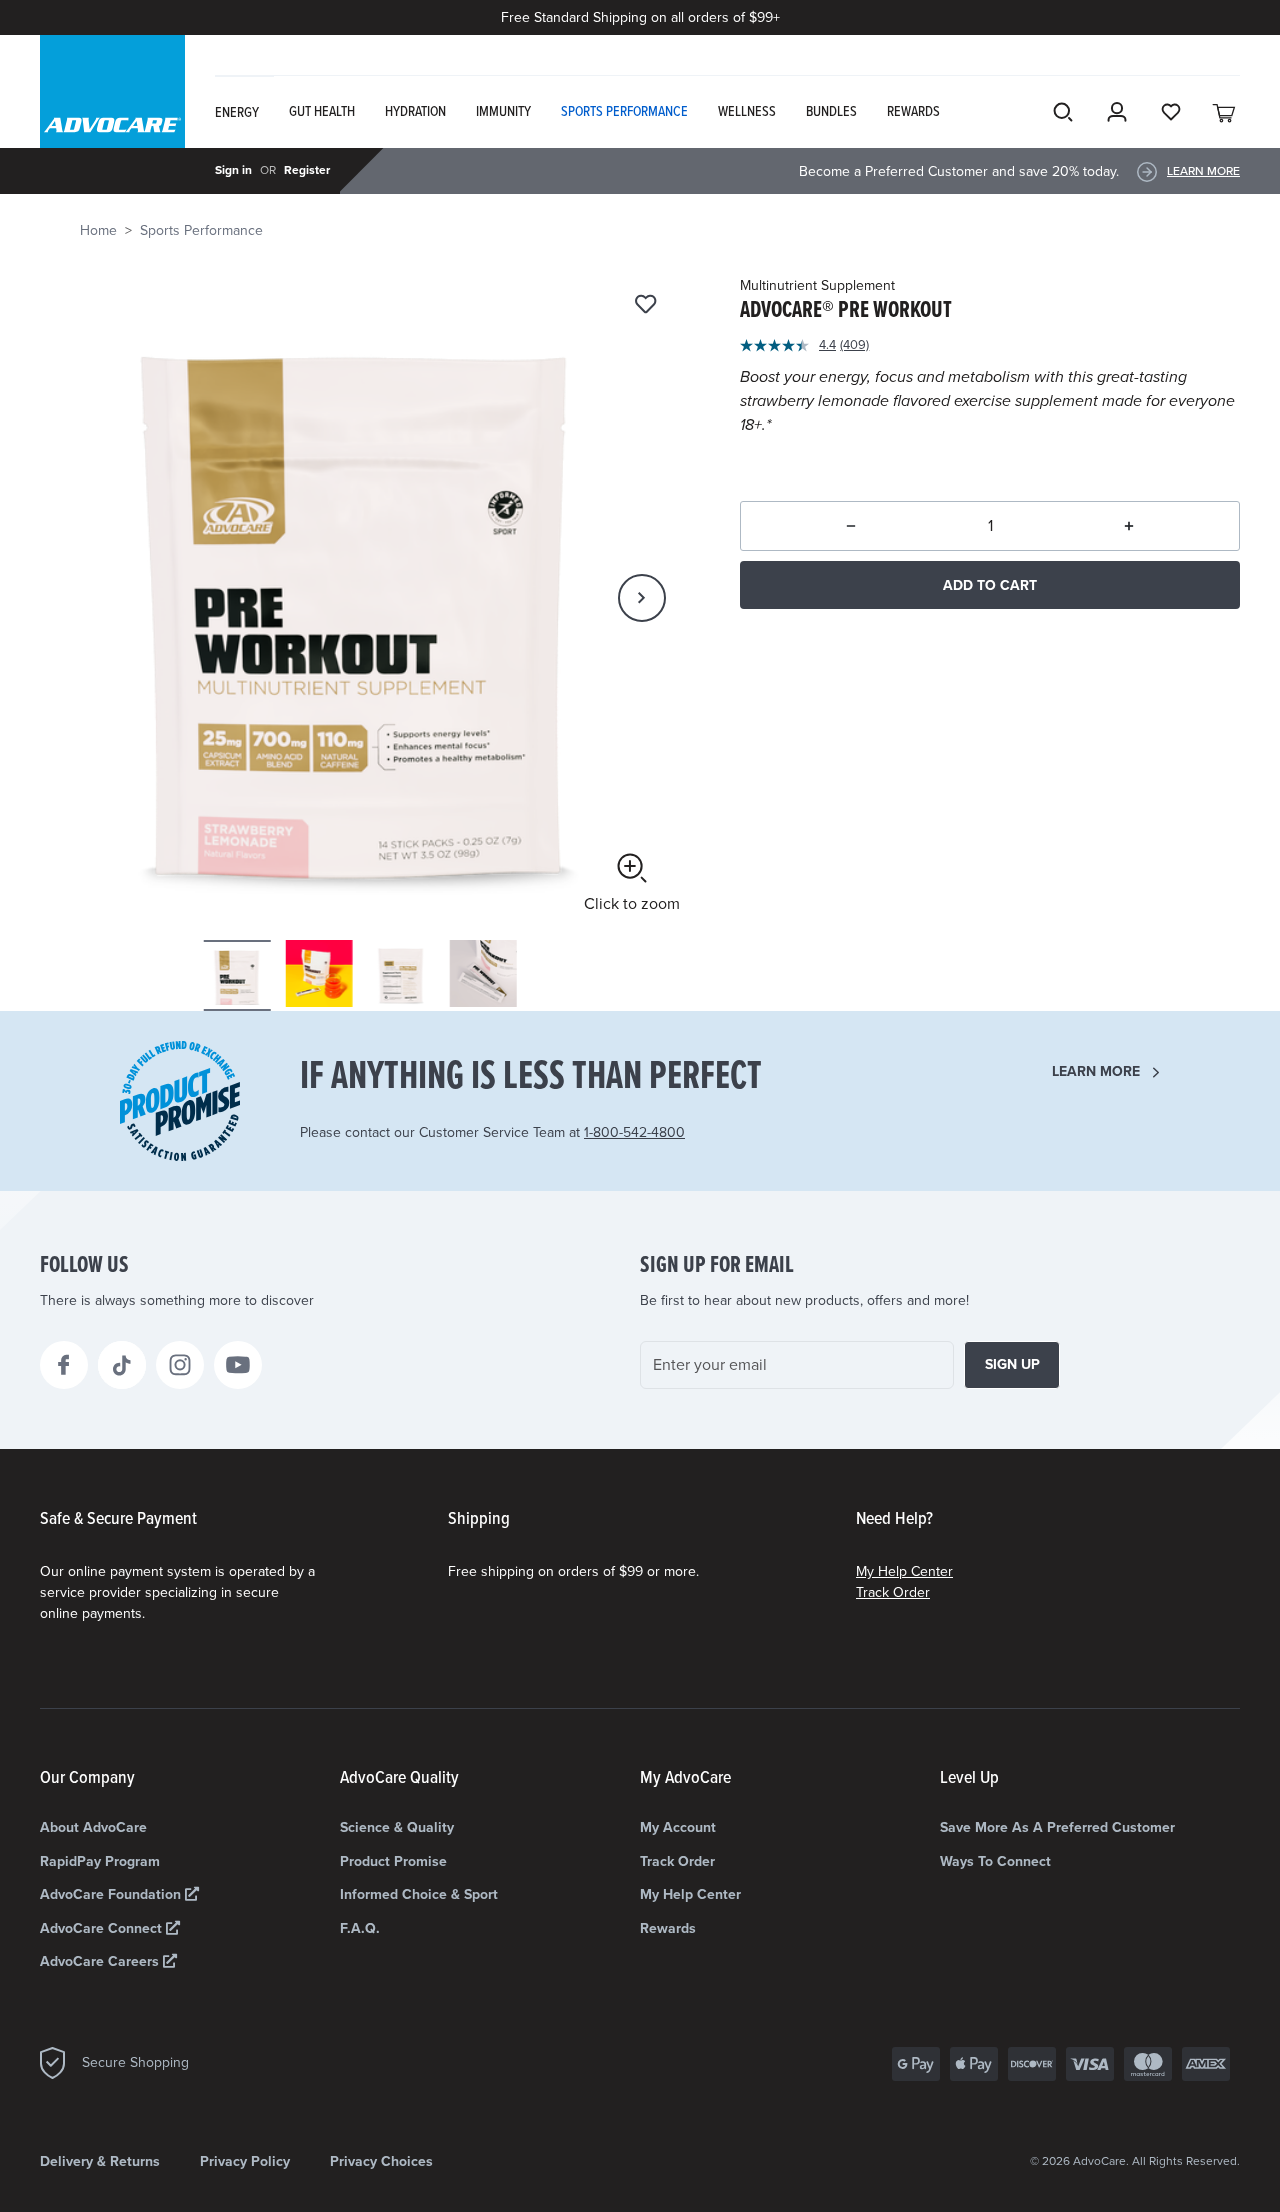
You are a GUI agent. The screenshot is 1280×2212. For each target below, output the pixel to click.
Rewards (668, 1928)
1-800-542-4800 (634, 1132)
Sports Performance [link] (624, 112)
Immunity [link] (503, 112)
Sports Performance (201, 230)
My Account (678, 1827)
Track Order (893, 1592)
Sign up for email (717, 1266)
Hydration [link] (415, 112)
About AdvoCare (93, 1827)
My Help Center (904, 1571)
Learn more (1096, 1071)
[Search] (1063, 112)
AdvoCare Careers (101, 1961)
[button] (642, 598)
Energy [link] (237, 113)
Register (307, 170)
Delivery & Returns (100, 2161)
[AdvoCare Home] (112, 109)
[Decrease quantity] (851, 526)
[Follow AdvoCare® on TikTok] (122, 1365)
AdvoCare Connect (103, 1928)
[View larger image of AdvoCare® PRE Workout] (360, 596)
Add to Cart (990, 585)
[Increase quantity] (1129, 526)
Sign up (1012, 1364)
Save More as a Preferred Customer (1057, 1827)
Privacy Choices (381, 2161)
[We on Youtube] (238, 1365)
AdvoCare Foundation (112, 1894)
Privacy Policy (245, 2161)
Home (98, 230)
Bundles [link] (831, 112)
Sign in (233, 170)
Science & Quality (397, 1827)
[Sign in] (1117, 112)
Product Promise (393, 1861)
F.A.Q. (360, 1928)
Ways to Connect (995, 1861)
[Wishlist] (645, 305)
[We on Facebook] (64, 1365)
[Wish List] (1171, 112)
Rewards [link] (913, 112)
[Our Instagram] (180, 1365)
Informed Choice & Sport (419, 1894)
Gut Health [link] (322, 112)
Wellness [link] (747, 112)
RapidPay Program (100, 1861)
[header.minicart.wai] (1225, 112)
